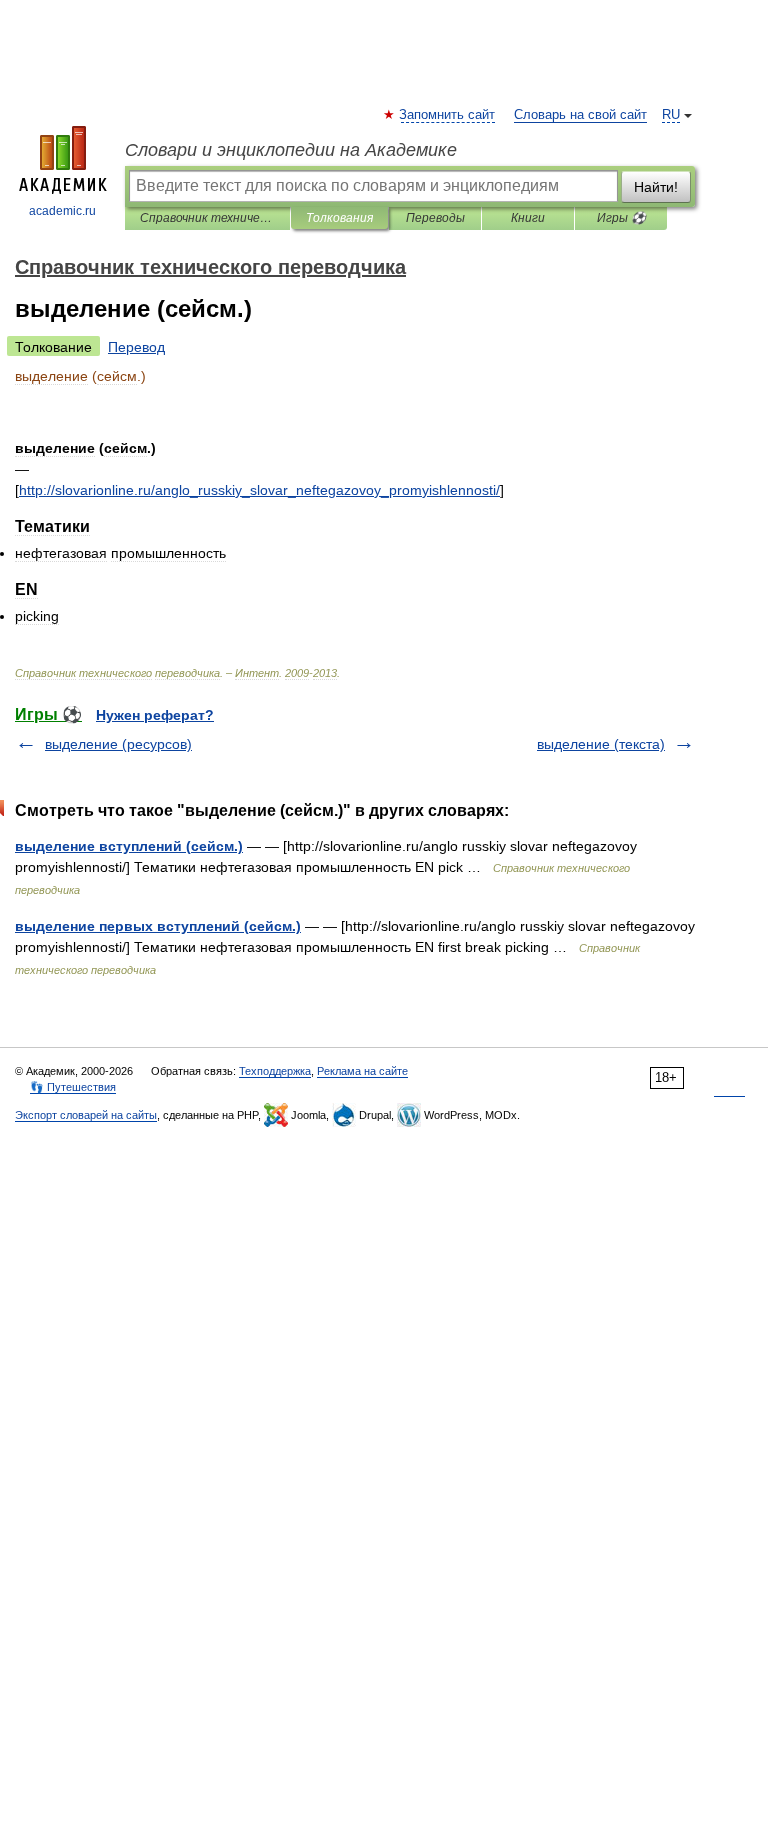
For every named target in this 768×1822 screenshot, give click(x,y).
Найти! (656, 187)
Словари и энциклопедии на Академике (291, 150)
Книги (528, 218)
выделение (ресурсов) (118, 744)
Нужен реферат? (155, 715)
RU (671, 115)
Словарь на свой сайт (580, 115)
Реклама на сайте (362, 1071)
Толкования (339, 218)
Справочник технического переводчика (207, 218)
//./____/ (259, 490)
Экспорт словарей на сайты (86, 1115)
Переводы (435, 218)
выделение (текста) (601, 744)
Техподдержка (275, 1071)
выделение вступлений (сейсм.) (129, 846)
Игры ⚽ (621, 218)
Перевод (136, 347)
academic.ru (62, 211)
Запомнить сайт (448, 115)
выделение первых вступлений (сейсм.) (158, 926)
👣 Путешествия (73, 1087)
